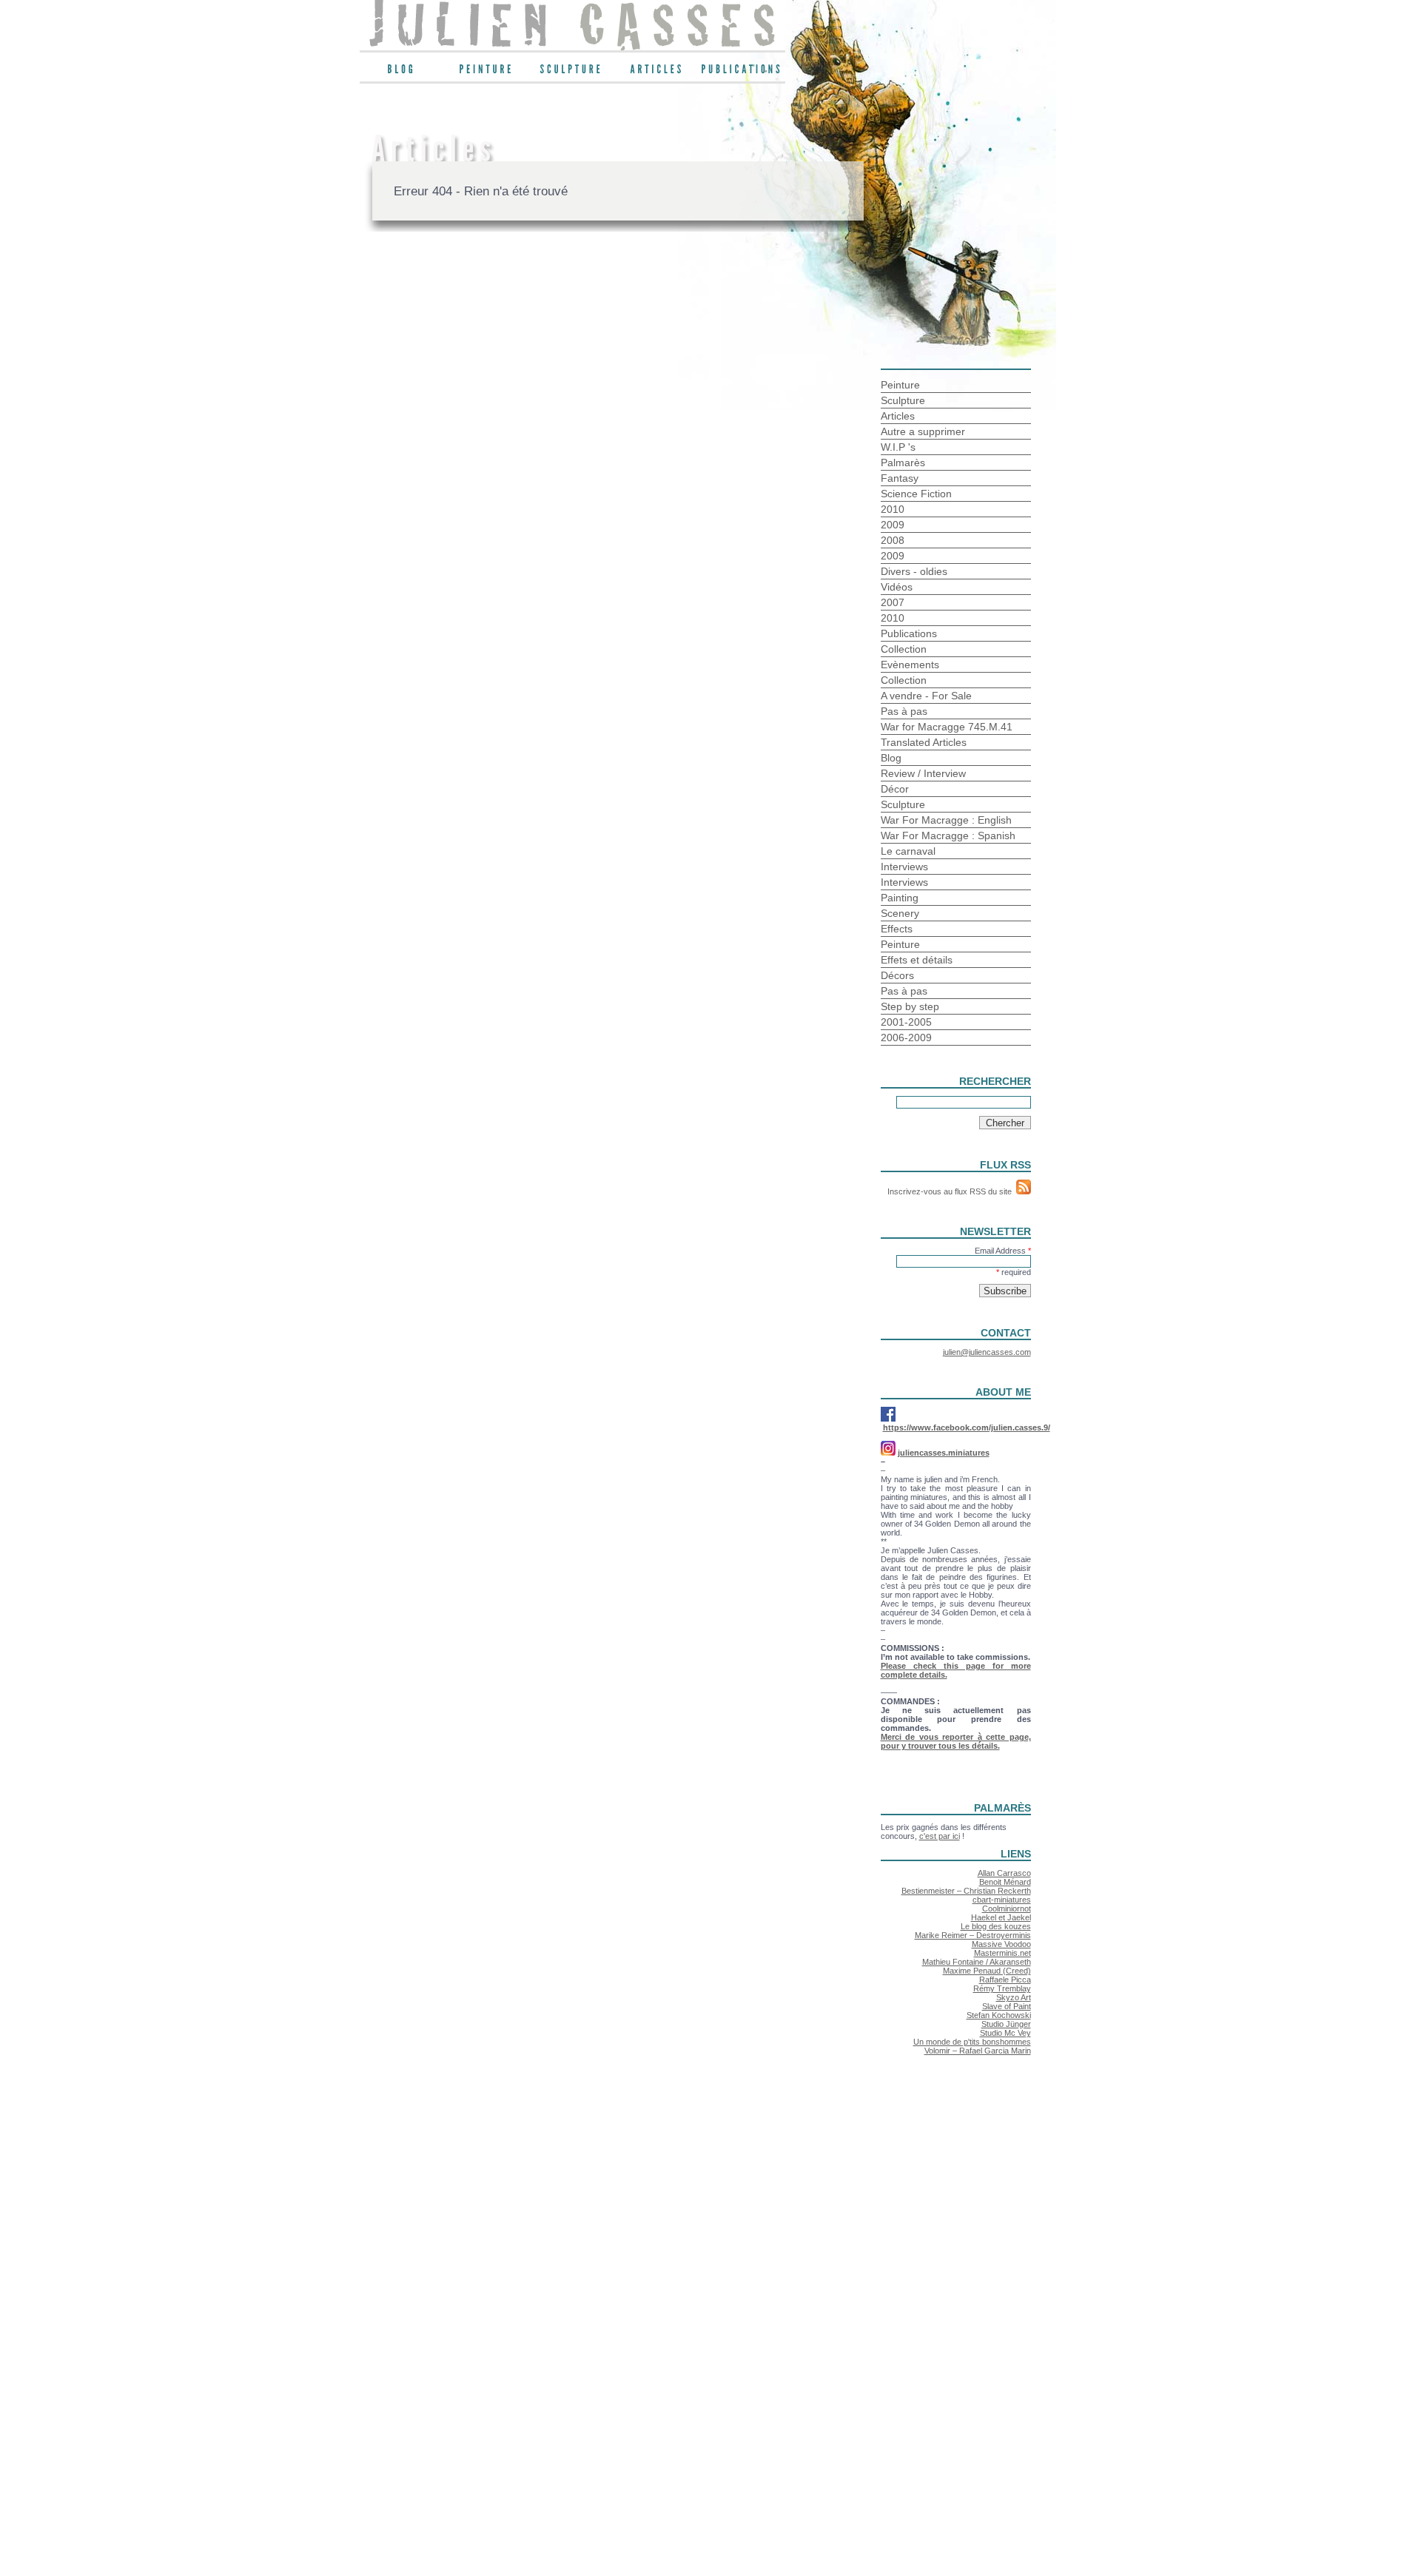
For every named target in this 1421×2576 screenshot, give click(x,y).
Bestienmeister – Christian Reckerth (966, 1891)
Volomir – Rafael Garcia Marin (978, 2051)
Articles (898, 416)
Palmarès (903, 463)
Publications (909, 633)
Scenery (900, 913)
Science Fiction (916, 494)
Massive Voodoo (1001, 1944)
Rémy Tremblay (1002, 1988)
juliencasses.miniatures (944, 1453)
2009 (893, 525)
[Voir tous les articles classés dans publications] (743, 73)
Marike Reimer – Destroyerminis (973, 1935)
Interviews (904, 867)
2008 (893, 540)
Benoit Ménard (1005, 1882)
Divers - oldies (914, 571)
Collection (904, 649)
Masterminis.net (1002, 1953)
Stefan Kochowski (999, 2015)
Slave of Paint (1007, 2006)
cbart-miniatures (1002, 1900)
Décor (895, 789)
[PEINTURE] (487, 73)
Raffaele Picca (1005, 1980)
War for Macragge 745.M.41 (947, 727)
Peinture (900, 385)
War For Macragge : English (946, 820)
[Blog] (402, 73)
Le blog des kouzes (996, 1926)
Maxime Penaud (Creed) (987, 1971)
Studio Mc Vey (1005, 2033)
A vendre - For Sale (926, 696)
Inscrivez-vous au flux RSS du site (952, 1191)
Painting (900, 898)
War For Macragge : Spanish (948, 835)
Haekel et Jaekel (1001, 1917)
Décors (897, 975)
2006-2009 (906, 1038)
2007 (893, 602)
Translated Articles (924, 742)
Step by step (910, 1006)
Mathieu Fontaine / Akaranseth (977, 1962)
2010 (893, 509)
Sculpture (903, 400)
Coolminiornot (1007, 1909)
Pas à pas (904, 711)
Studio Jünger (1006, 2024)
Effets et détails (917, 960)
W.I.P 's (898, 447)
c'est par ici (940, 1836)
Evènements (910, 665)
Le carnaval (908, 851)
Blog (891, 758)
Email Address (1003, 1251)
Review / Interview (923, 773)
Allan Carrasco (1004, 1873)
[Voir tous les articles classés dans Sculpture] (572, 73)
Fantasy (900, 478)
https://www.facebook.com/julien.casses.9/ (967, 1427)
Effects (897, 929)
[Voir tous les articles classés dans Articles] (658, 73)
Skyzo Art (1014, 1997)
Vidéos (897, 587)
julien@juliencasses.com (987, 1352)
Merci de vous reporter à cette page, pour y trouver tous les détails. (956, 1741)
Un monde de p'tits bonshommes (972, 2042)
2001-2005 (906, 1022)
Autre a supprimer (923, 431)
